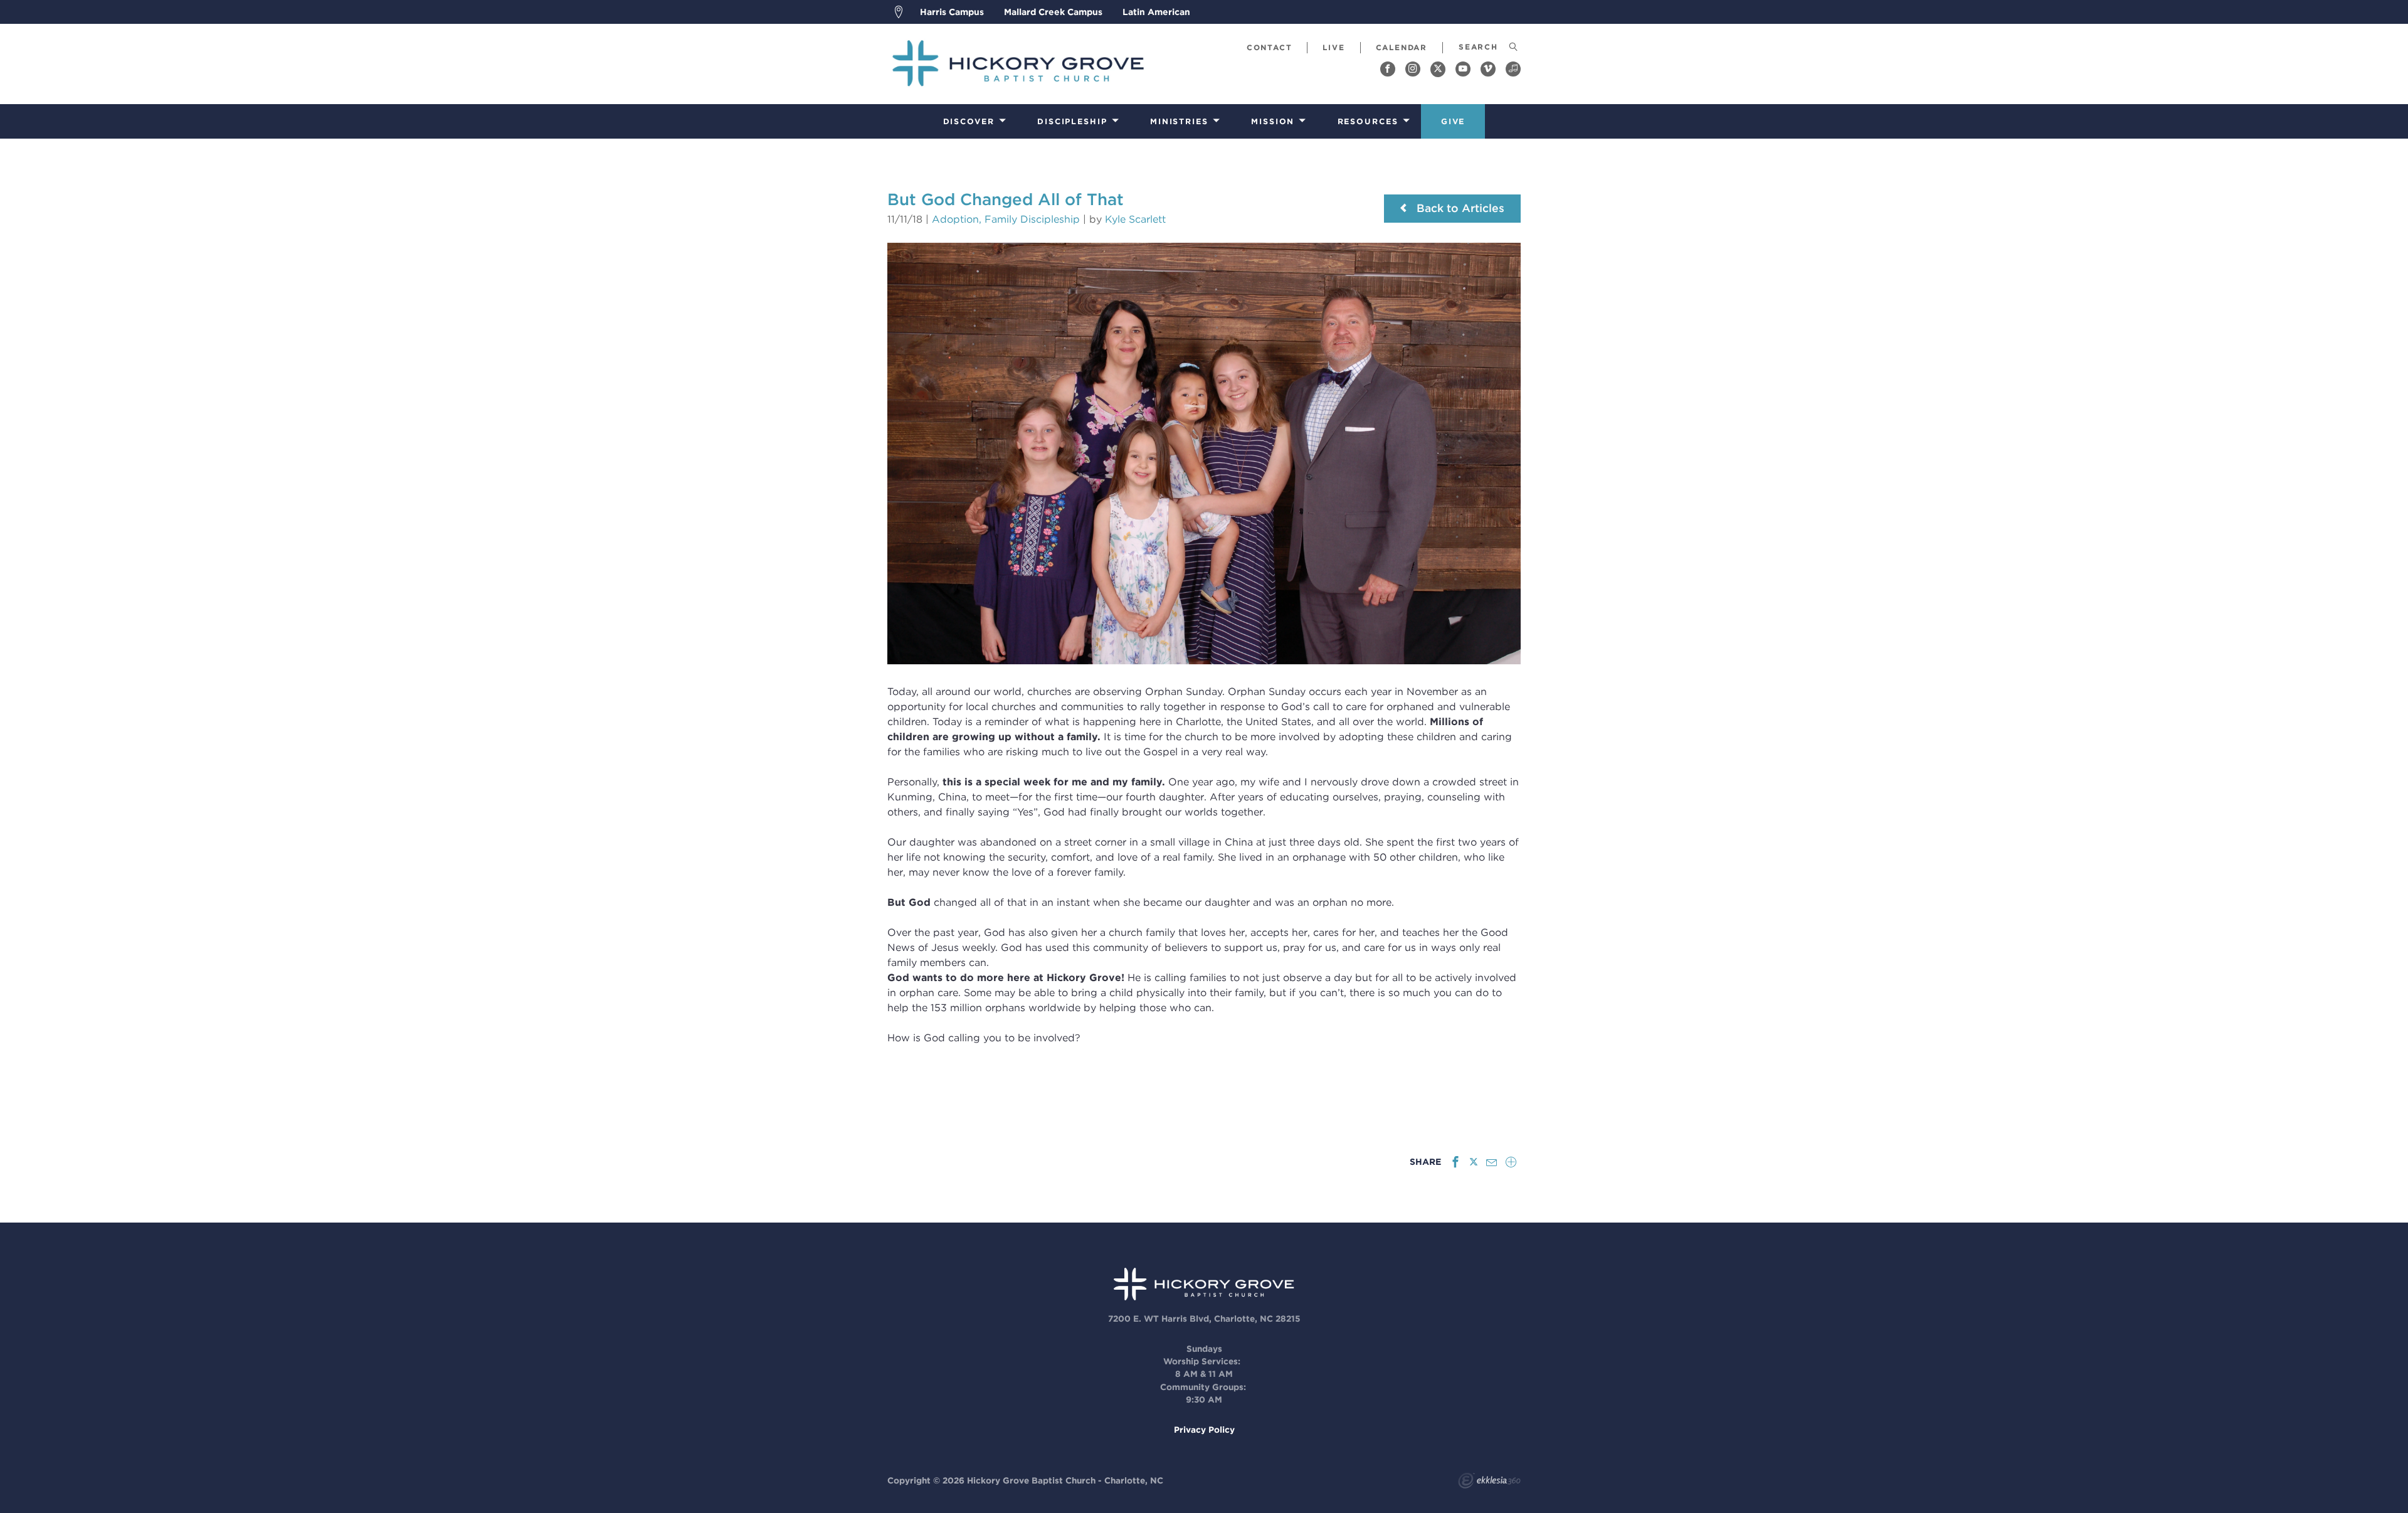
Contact (1270, 47)
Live (1333, 47)
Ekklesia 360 (1489, 1482)
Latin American (1156, 12)
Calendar (1402, 47)
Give (1453, 121)
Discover (969, 121)
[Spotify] (1513, 69)
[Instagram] (1413, 69)
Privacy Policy (1204, 1430)
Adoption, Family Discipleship (1006, 219)
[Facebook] (1388, 69)
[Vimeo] (1488, 69)
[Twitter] (1438, 69)
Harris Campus (952, 12)
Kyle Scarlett (1135, 219)
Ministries (1179, 121)
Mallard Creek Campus (1053, 12)
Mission (1273, 121)
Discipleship (1072, 121)
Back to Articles (1459, 208)
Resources (1368, 121)
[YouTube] (1463, 69)
